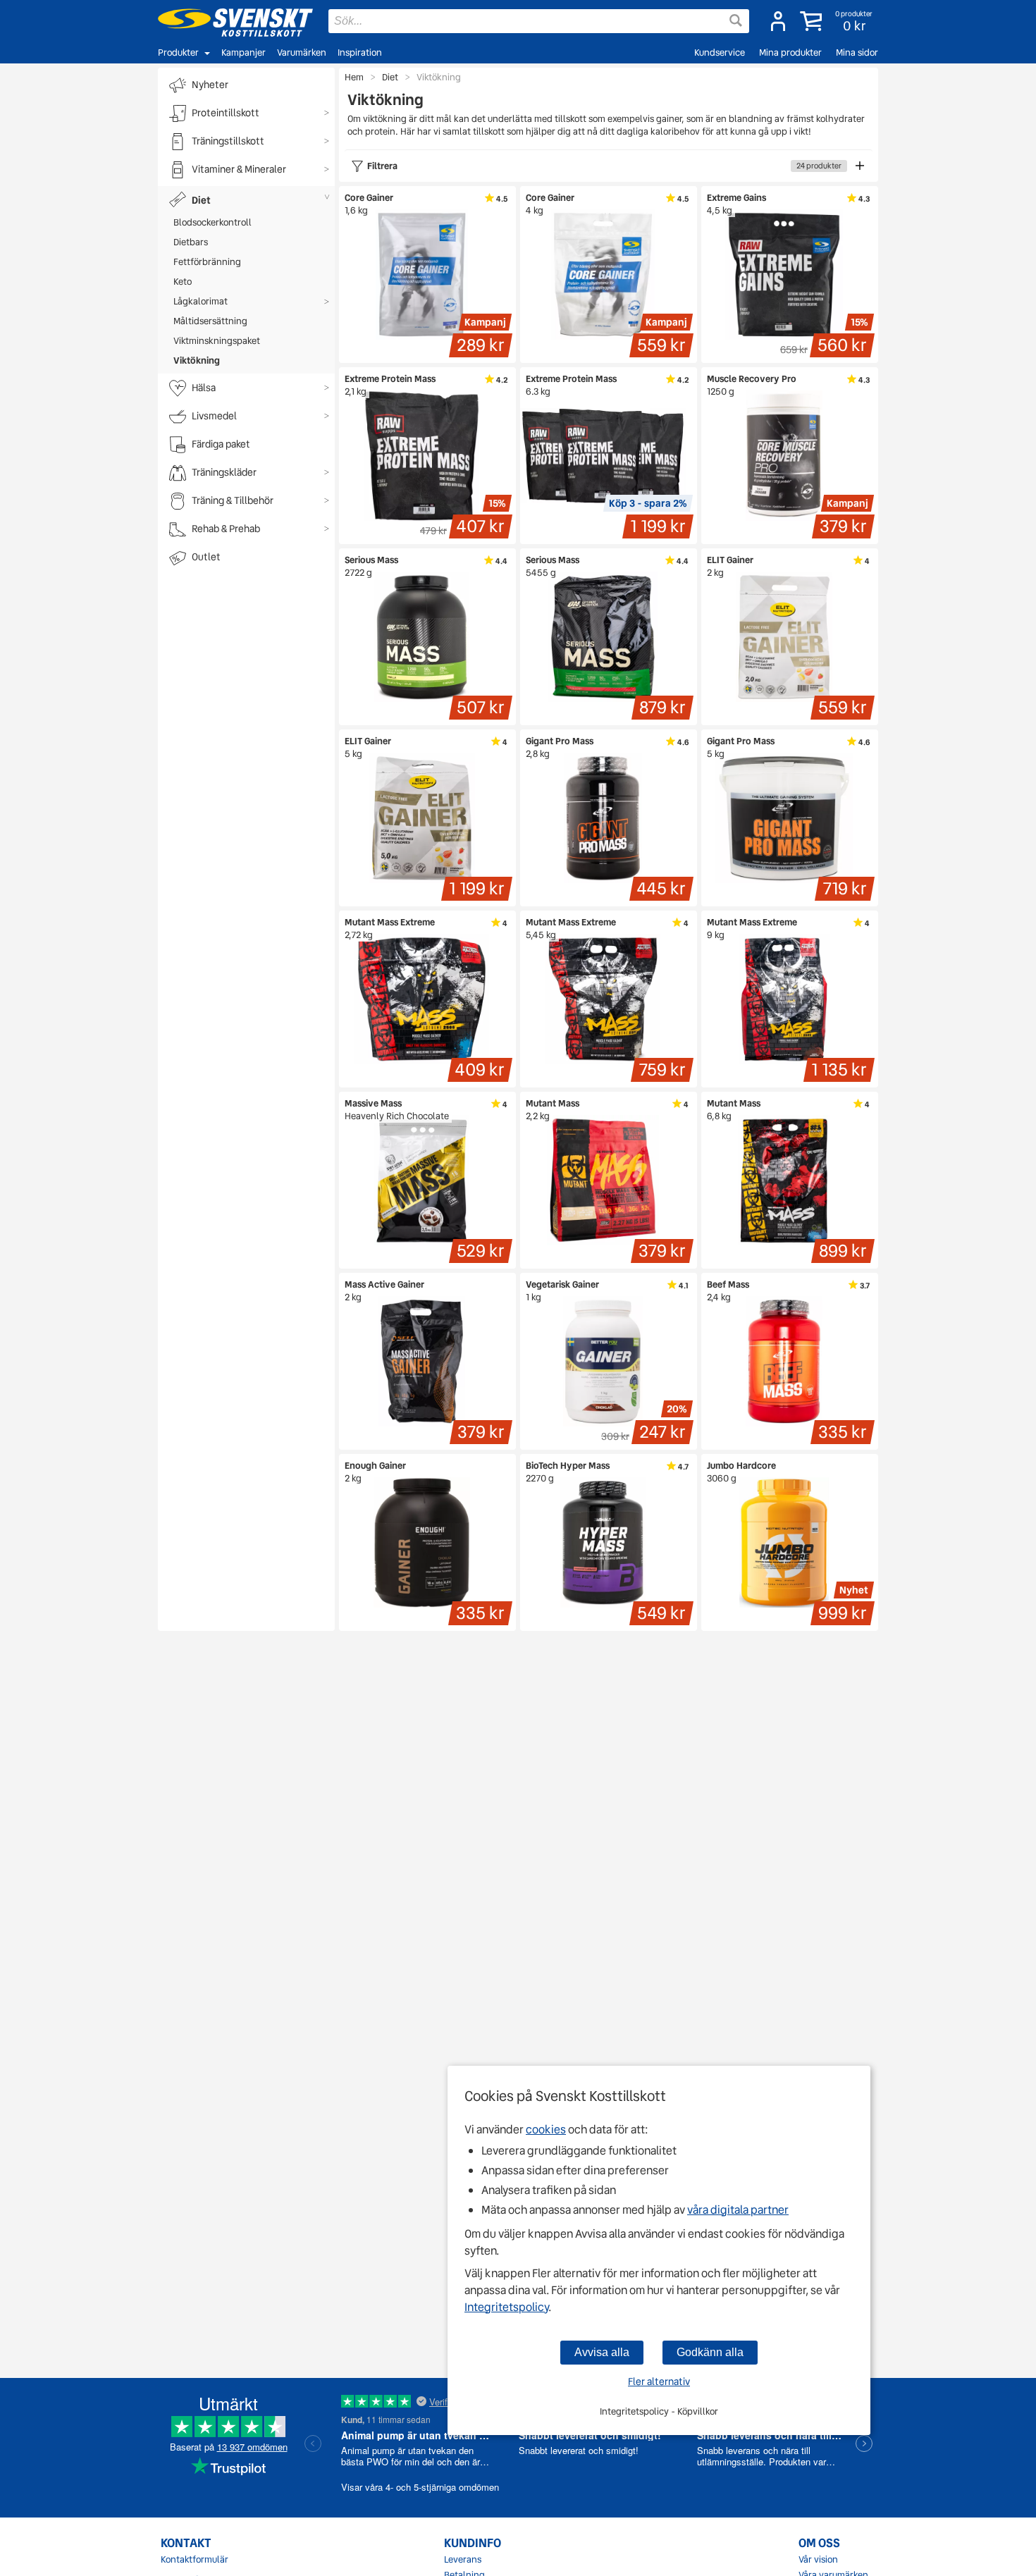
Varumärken (302, 53)
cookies (546, 2130)
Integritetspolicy (506, 2307)
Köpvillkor (698, 2411)
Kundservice (720, 53)
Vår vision (818, 2560)
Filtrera (604, 166)
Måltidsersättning (210, 321)
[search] (539, 21)
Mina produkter (790, 53)
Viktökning (197, 360)
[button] (838, 21)
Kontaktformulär (195, 2560)
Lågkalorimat (201, 301)
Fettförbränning (207, 262)
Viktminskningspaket (217, 341)
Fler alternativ (659, 2381)
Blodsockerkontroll (212, 222)
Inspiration (360, 53)
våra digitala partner (738, 2210)
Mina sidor (857, 53)
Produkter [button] (178, 53)
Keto (183, 282)
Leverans (463, 2560)
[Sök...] (736, 20)
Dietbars (191, 242)
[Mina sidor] (778, 21)
